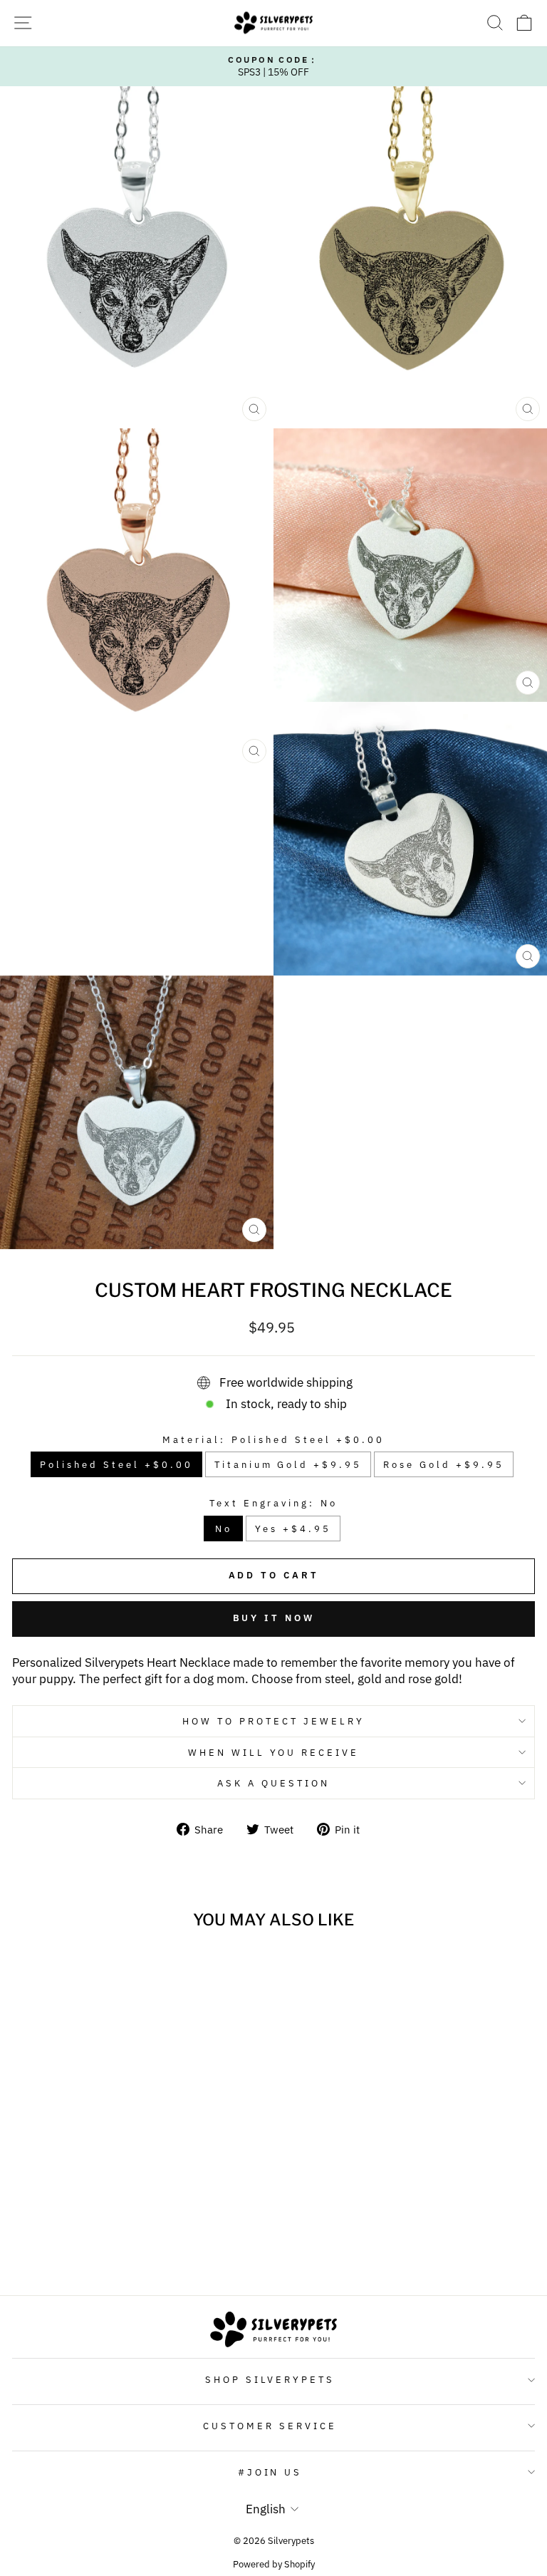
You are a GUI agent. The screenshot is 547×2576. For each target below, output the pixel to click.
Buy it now (274, 1618)
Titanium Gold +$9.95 (288, 1464)
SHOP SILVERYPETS (270, 2379)
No (224, 1528)
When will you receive (273, 1752)
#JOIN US (270, 2472)
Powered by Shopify (274, 2564)
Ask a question (273, 1783)
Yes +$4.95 (293, 1528)
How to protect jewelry (273, 1721)
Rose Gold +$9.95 (444, 1464)
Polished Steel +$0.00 (116, 1464)
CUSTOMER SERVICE (270, 2426)
